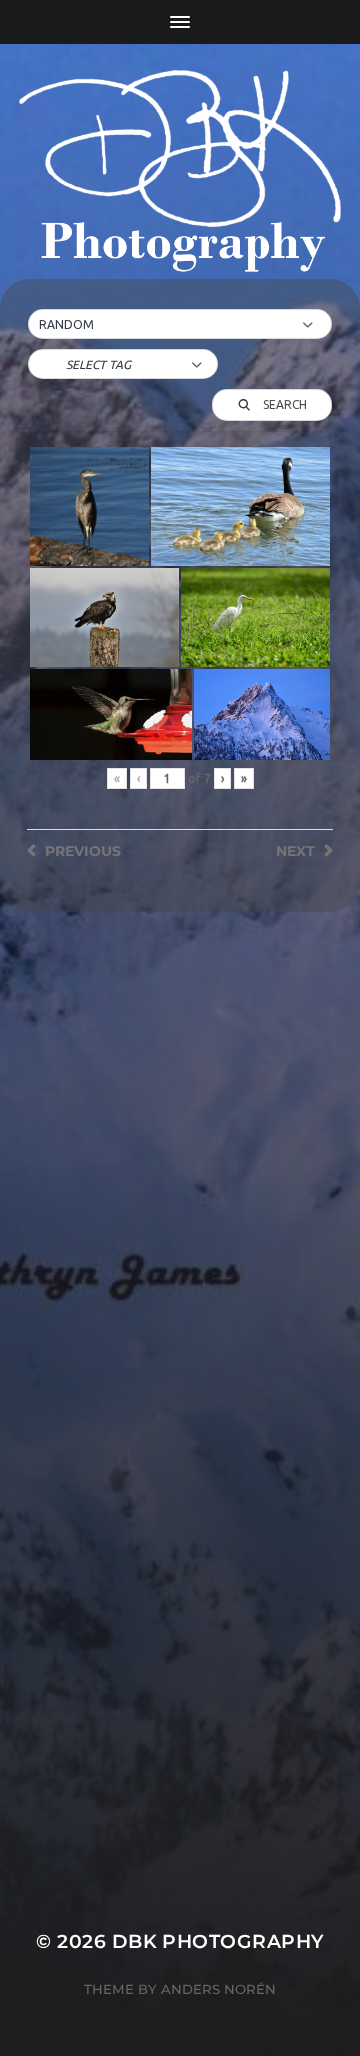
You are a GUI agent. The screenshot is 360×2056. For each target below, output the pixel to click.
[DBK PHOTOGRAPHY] (180, 174)
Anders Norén (218, 1989)
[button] (180, 325)
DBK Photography (218, 1941)
